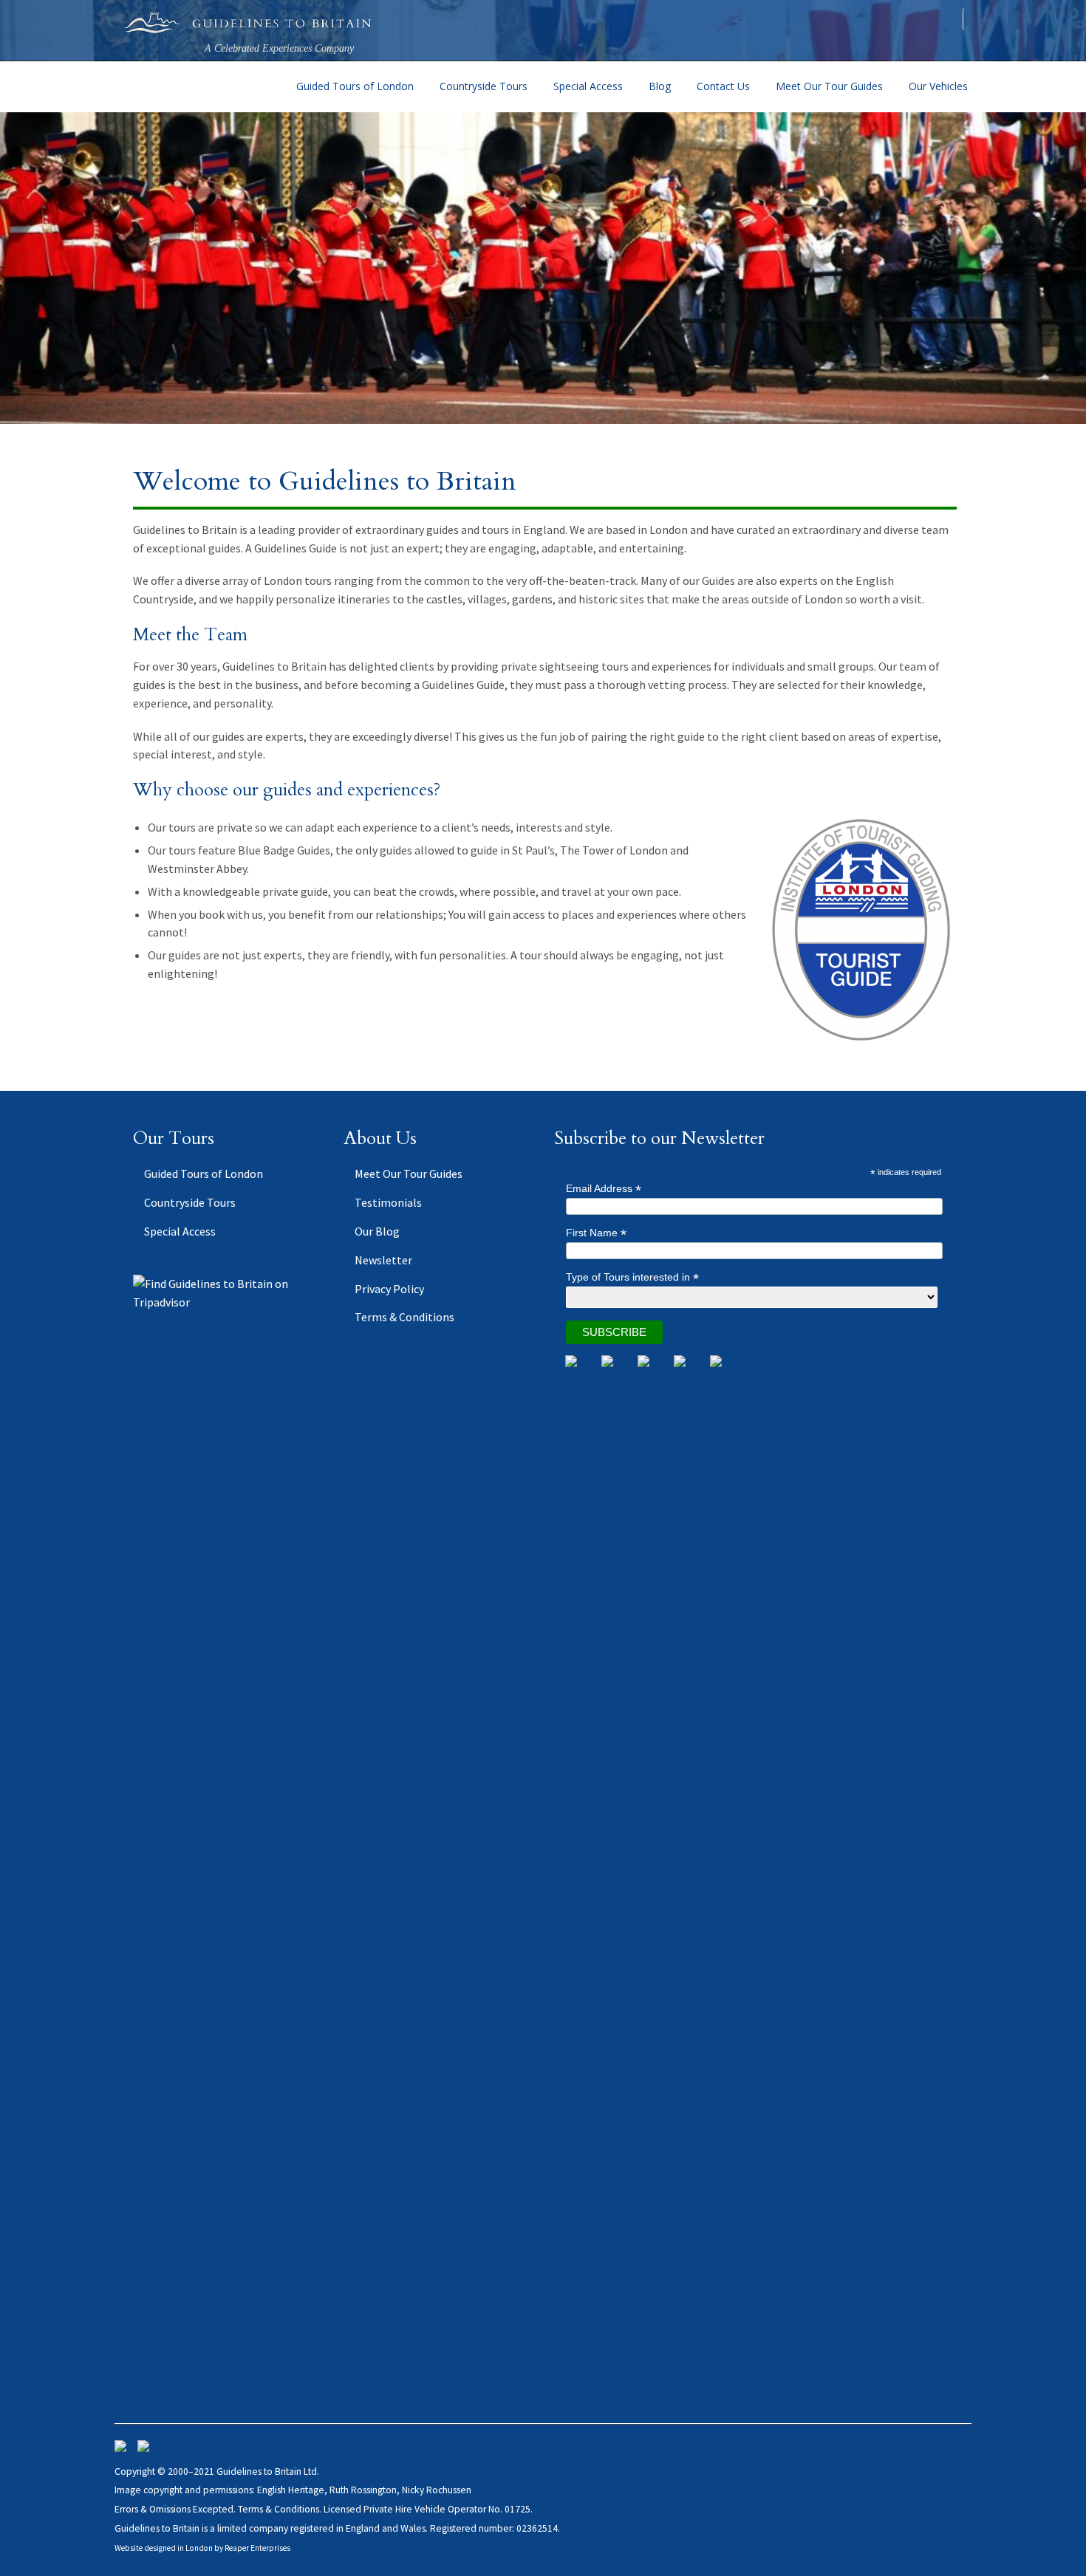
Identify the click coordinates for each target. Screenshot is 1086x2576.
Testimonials (388, 1202)
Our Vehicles (938, 86)
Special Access (588, 86)
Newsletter (383, 1260)
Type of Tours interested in (632, 1277)
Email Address (604, 1189)
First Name (596, 1233)
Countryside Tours (484, 86)
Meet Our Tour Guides (829, 86)
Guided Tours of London (355, 86)
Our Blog (377, 1231)
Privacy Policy (389, 1289)
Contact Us (723, 86)
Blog (660, 86)
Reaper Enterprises (257, 2548)
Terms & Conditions (404, 1317)
